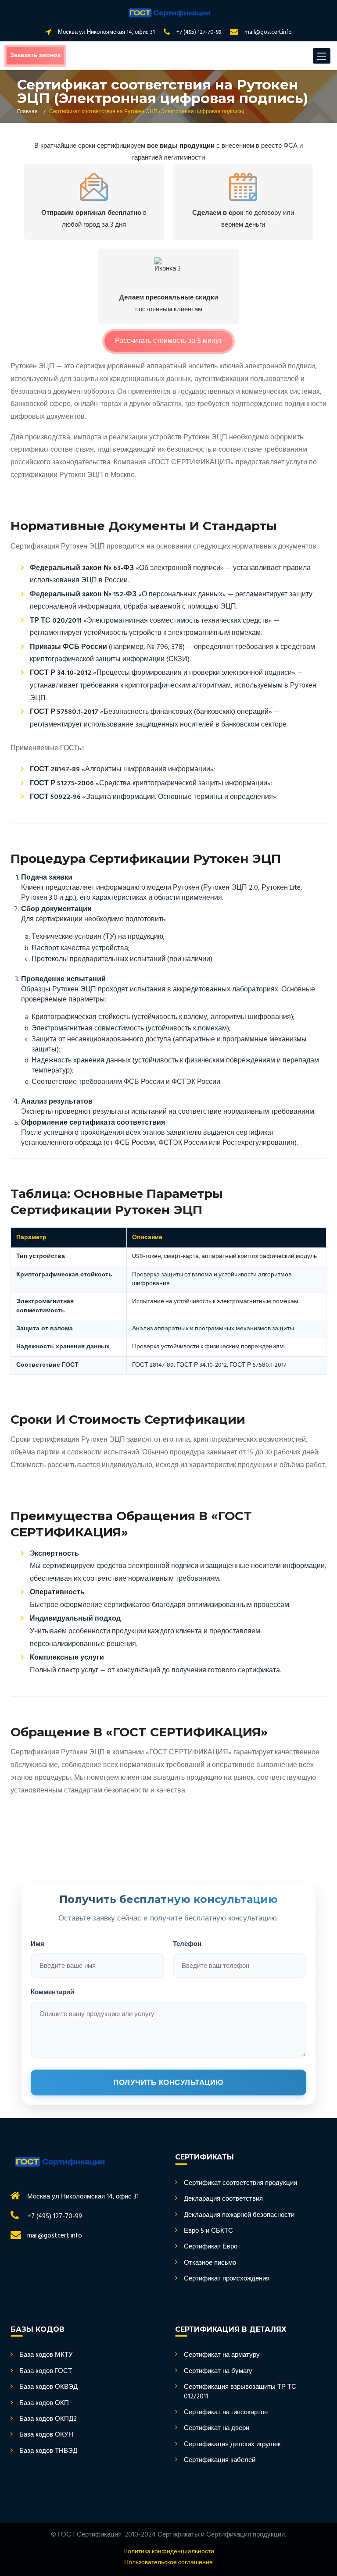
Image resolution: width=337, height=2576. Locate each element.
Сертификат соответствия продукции (240, 2183)
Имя (38, 1944)
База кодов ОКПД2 (48, 2419)
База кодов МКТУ (46, 2355)
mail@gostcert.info (268, 32)
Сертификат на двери (217, 2428)
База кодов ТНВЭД (48, 2451)
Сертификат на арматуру (222, 2355)
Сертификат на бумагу (218, 2371)
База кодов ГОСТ (46, 2371)
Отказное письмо (210, 2263)
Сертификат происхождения (227, 2279)
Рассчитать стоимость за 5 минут (168, 341)
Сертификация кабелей (220, 2460)
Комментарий (52, 1992)
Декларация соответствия (223, 2199)
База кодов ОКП (44, 2403)
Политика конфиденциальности (169, 2552)
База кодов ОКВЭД (48, 2387)
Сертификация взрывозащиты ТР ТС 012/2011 (240, 2392)
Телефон (187, 1944)
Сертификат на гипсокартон (226, 2413)
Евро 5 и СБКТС (208, 2231)
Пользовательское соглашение (168, 2563)
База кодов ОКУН (46, 2435)
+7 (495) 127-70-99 (199, 32)
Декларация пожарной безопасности (239, 2215)
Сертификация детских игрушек (232, 2445)
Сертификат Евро (211, 2247)
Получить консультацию (168, 2083)
